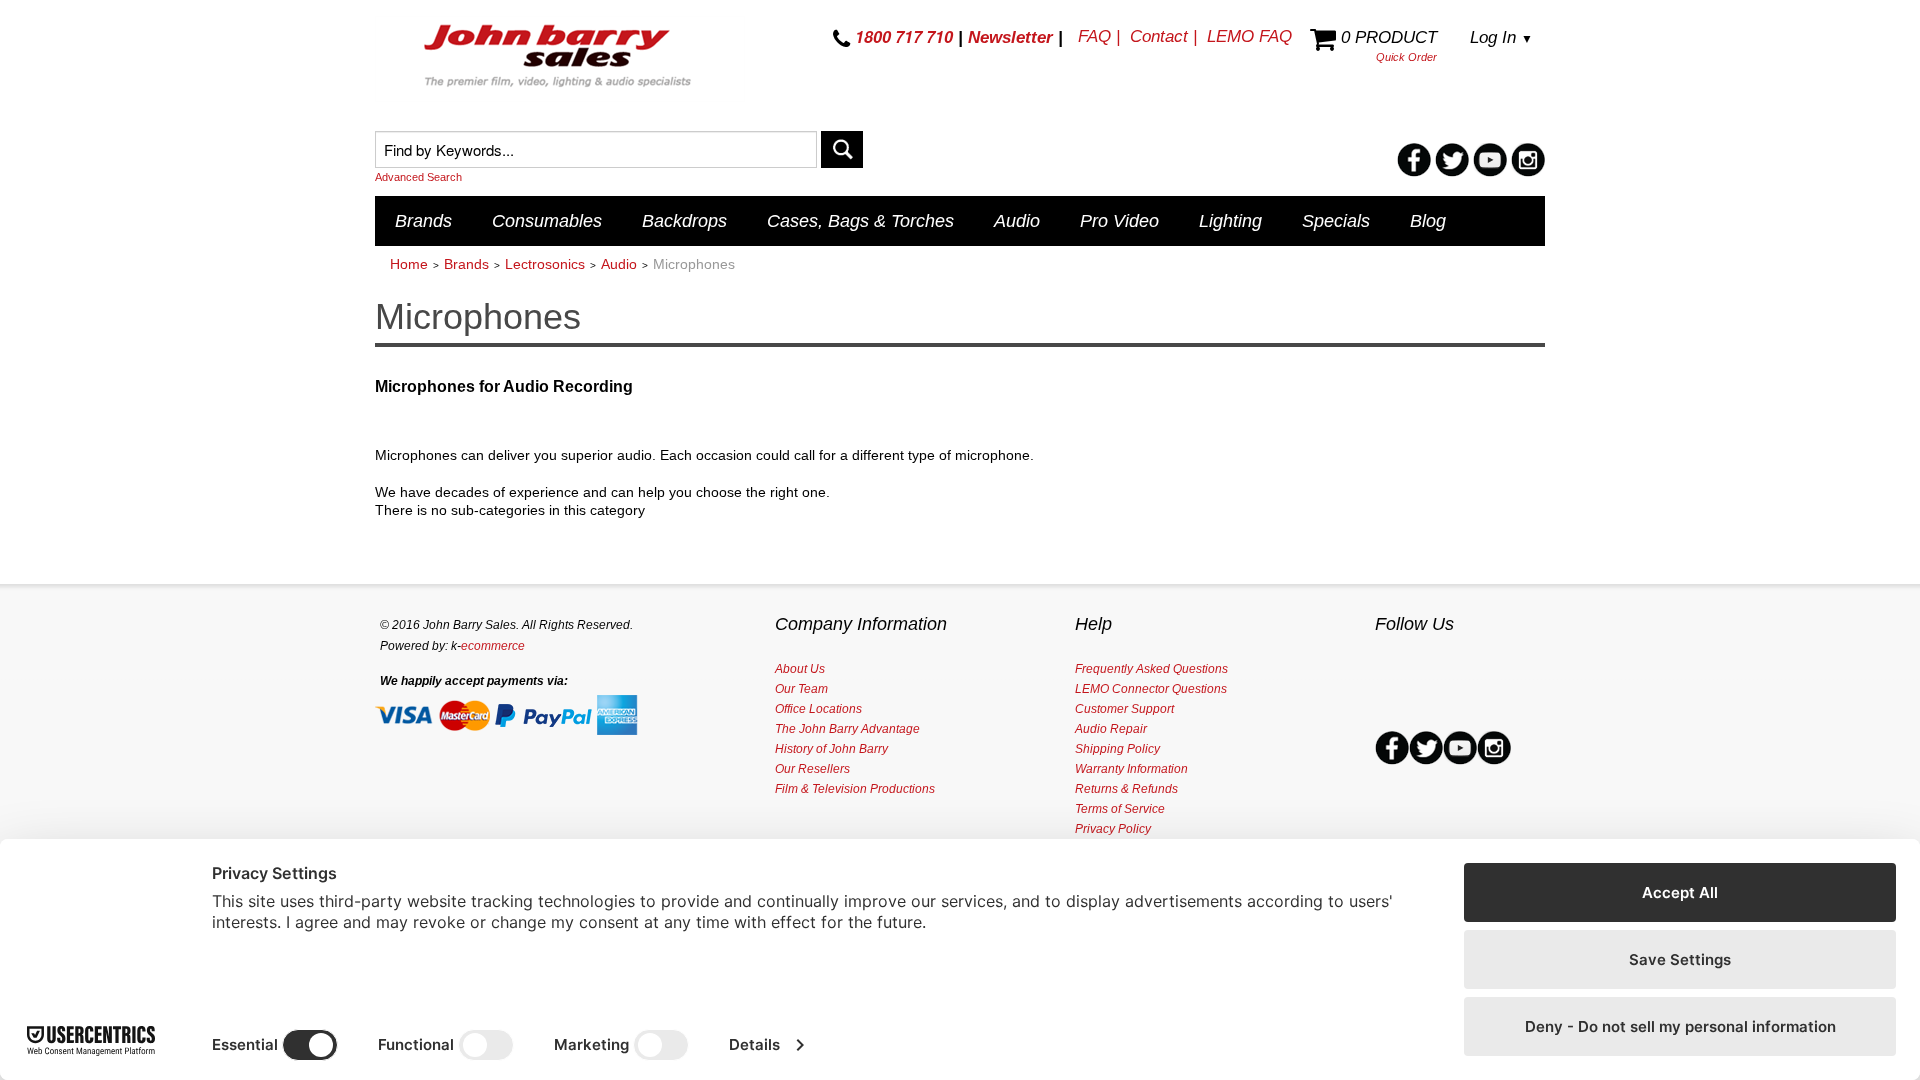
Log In (1501, 37)
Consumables (547, 221)
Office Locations (818, 709)
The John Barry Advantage (847, 729)
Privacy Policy (1113, 829)
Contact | (1163, 36)
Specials (1336, 221)
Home (409, 264)
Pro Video (1119, 221)
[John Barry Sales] (560, 59)
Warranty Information (1131, 769)
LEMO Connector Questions (1151, 689)
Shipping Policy (1117, 749)
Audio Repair (1111, 729)
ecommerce (493, 646)
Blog (1428, 221)
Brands (423, 221)
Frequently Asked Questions (1151, 669)
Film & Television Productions (855, 789)
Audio (1017, 221)
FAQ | (1099, 36)
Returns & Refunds (1126, 789)
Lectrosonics (545, 264)
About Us (800, 669)
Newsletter (1010, 37)
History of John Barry (831, 749)
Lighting (1230, 221)
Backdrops (684, 221)
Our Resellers (812, 769)
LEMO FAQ (1249, 36)
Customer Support (1124, 709)
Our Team (801, 689)
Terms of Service (1120, 809)
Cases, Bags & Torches (860, 221)
